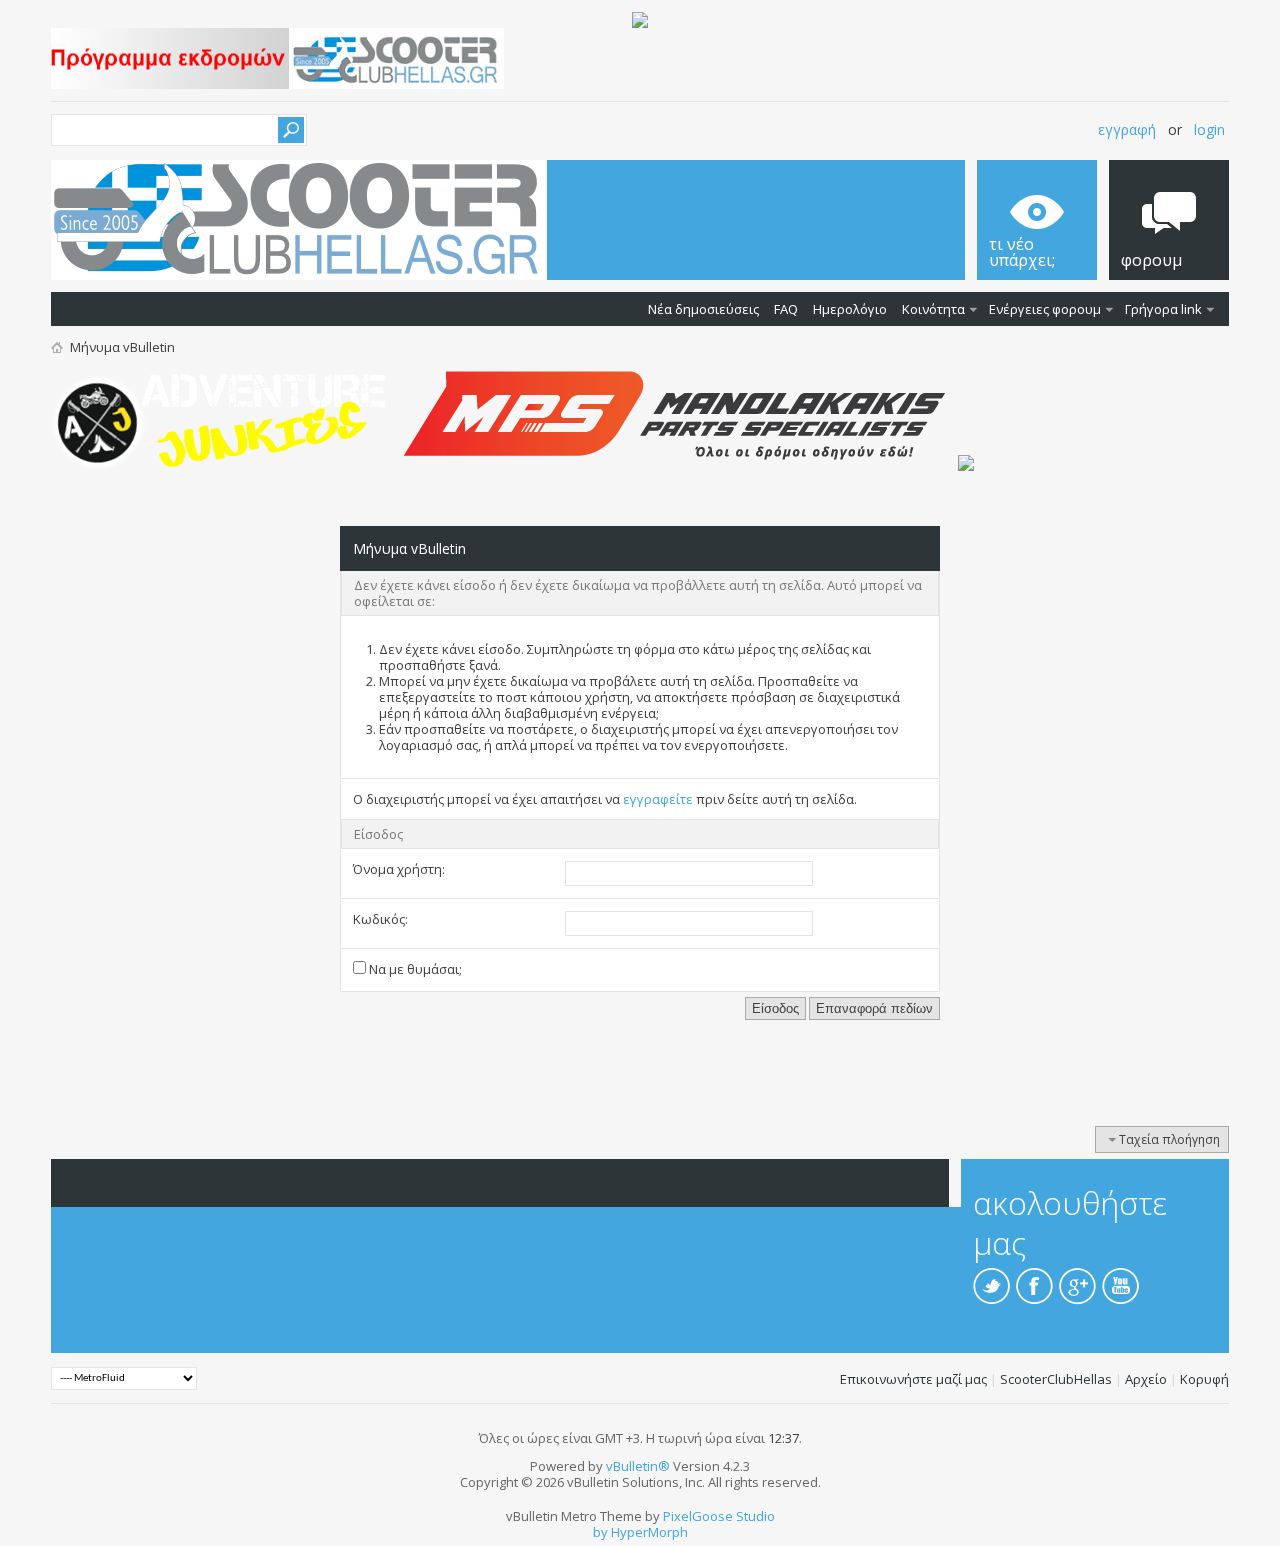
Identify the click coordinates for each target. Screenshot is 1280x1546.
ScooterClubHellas (1056, 1379)
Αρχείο (1146, 1379)
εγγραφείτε (658, 799)
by (600, 1532)
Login (1209, 129)
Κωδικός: (380, 919)
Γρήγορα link (1163, 309)
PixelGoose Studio (719, 1516)
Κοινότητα (933, 309)
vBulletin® (638, 1466)
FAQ (786, 309)
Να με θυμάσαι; (414, 969)
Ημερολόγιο (850, 309)
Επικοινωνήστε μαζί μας (913, 1379)
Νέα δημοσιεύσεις (703, 309)
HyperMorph (649, 1532)
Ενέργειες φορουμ (1045, 309)
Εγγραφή (1127, 129)
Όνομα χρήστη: (399, 869)
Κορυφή (1204, 1379)
